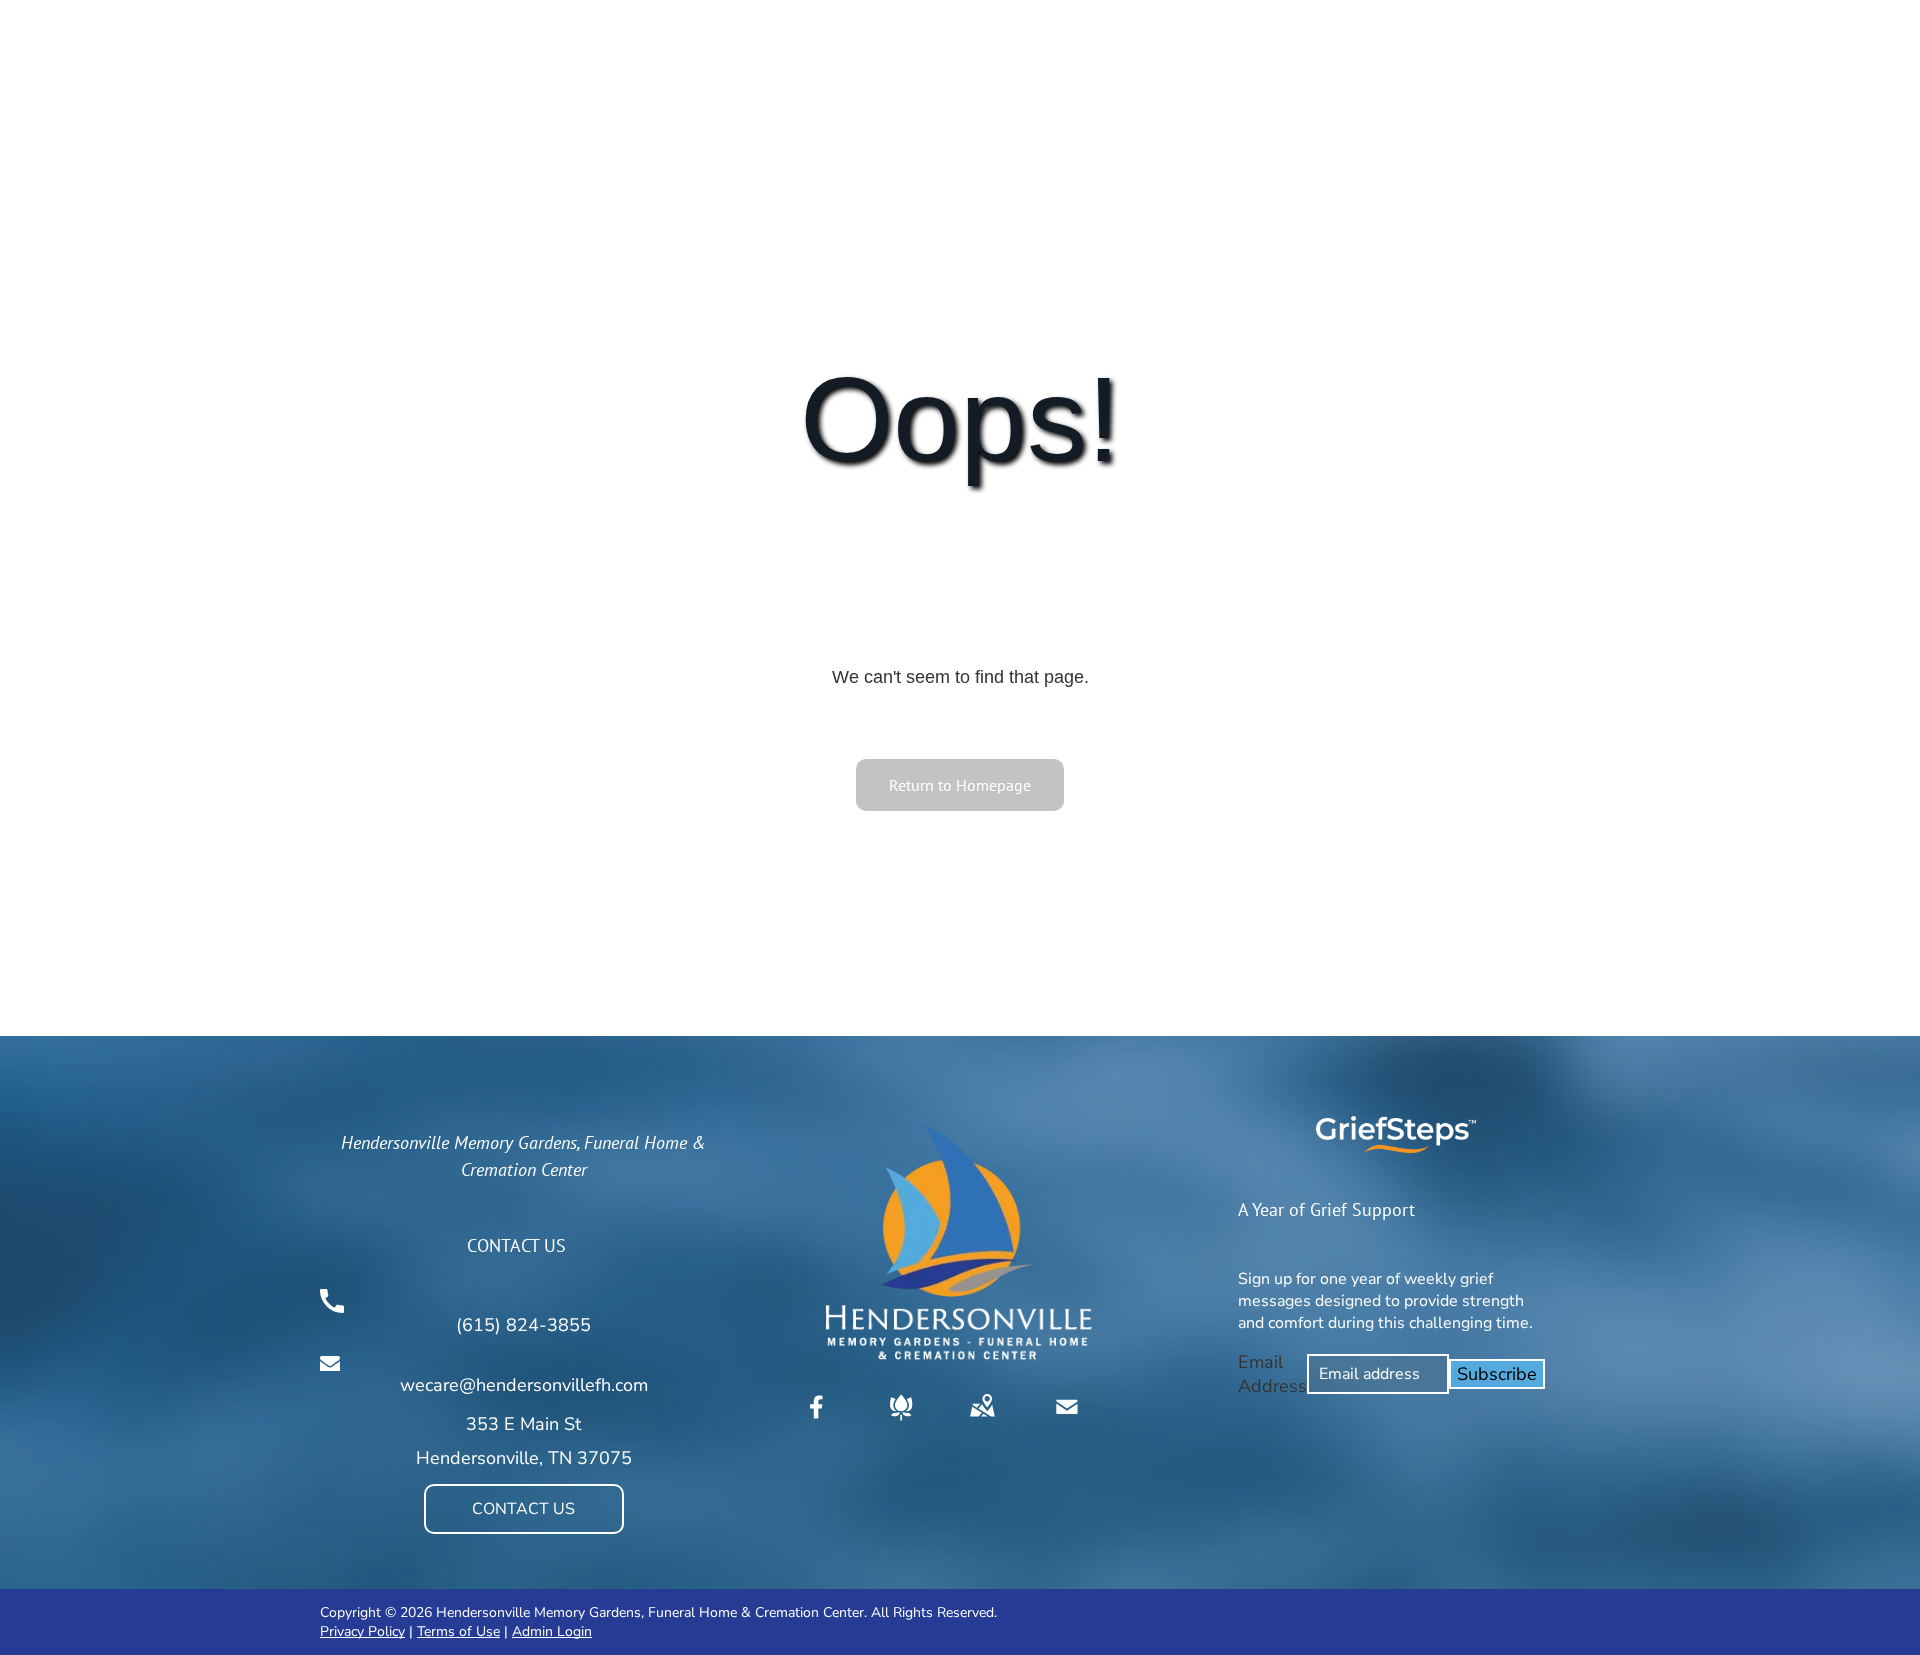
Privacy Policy (362, 1631)
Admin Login (552, 1631)
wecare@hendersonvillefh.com (524, 1385)
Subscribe (1497, 1374)
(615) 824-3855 (523, 1325)
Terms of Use (458, 1631)
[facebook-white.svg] (817, 1421)
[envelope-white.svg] (1067, 1421)
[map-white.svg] (982, 1421)
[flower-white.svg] (901, 1421)
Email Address (1272, 1374)
